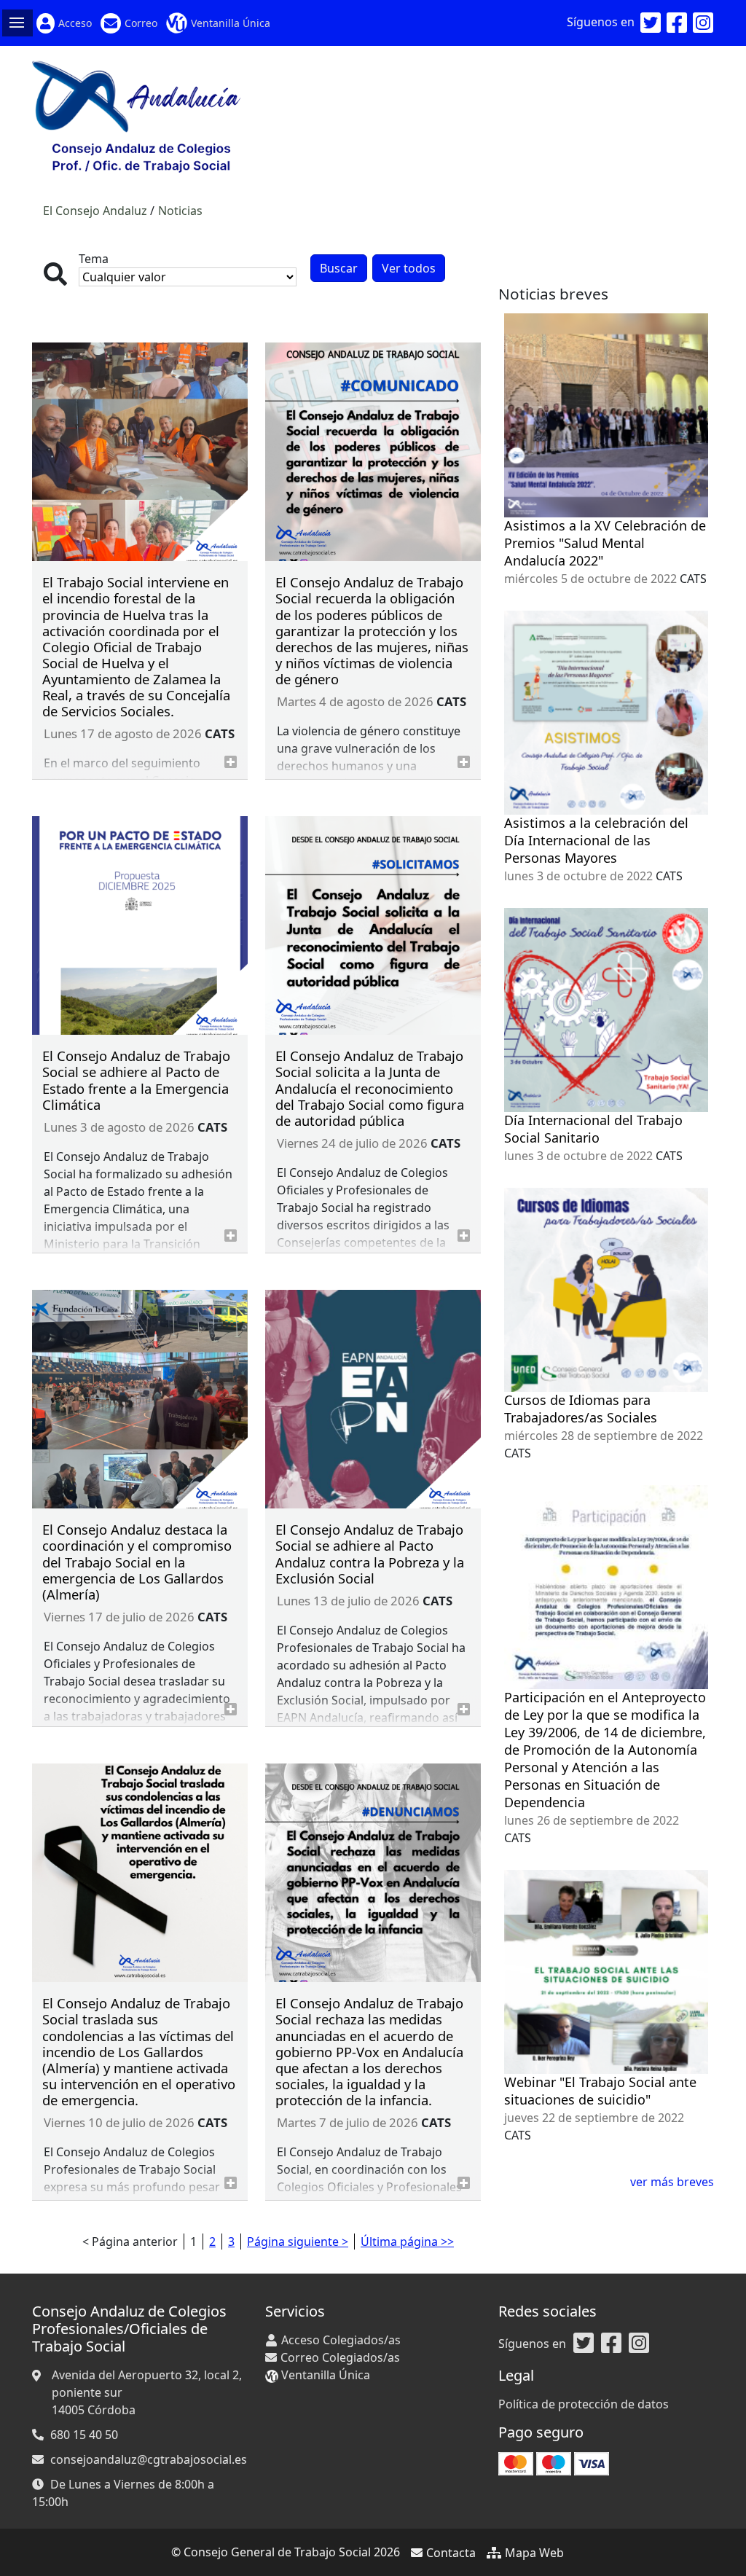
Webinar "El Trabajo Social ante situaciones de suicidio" (600, 2091)
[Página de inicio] (137, 115)
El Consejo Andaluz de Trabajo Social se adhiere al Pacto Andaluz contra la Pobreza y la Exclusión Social (370, 1553)
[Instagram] (703, 23)
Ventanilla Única (231, 23)
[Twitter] (651, 23)
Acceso (75, 23)
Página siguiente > (298, 2242)
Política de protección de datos (584, 2404)
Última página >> (407, 2242)
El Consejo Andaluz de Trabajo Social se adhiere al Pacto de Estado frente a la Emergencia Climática (136, 1080)
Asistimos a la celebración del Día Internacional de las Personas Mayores (596, 840)
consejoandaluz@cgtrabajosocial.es (149, 2459)
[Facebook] (677, 23)
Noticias (180, 211)
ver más (231, 762)
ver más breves (672, 2182)
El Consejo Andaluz (95, 211)
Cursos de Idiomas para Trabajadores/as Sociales (581, 1409)
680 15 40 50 (84, 2435)
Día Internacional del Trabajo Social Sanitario (593, 1129)
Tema (94, 259)
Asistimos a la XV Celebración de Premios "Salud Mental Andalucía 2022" (605, 543)
